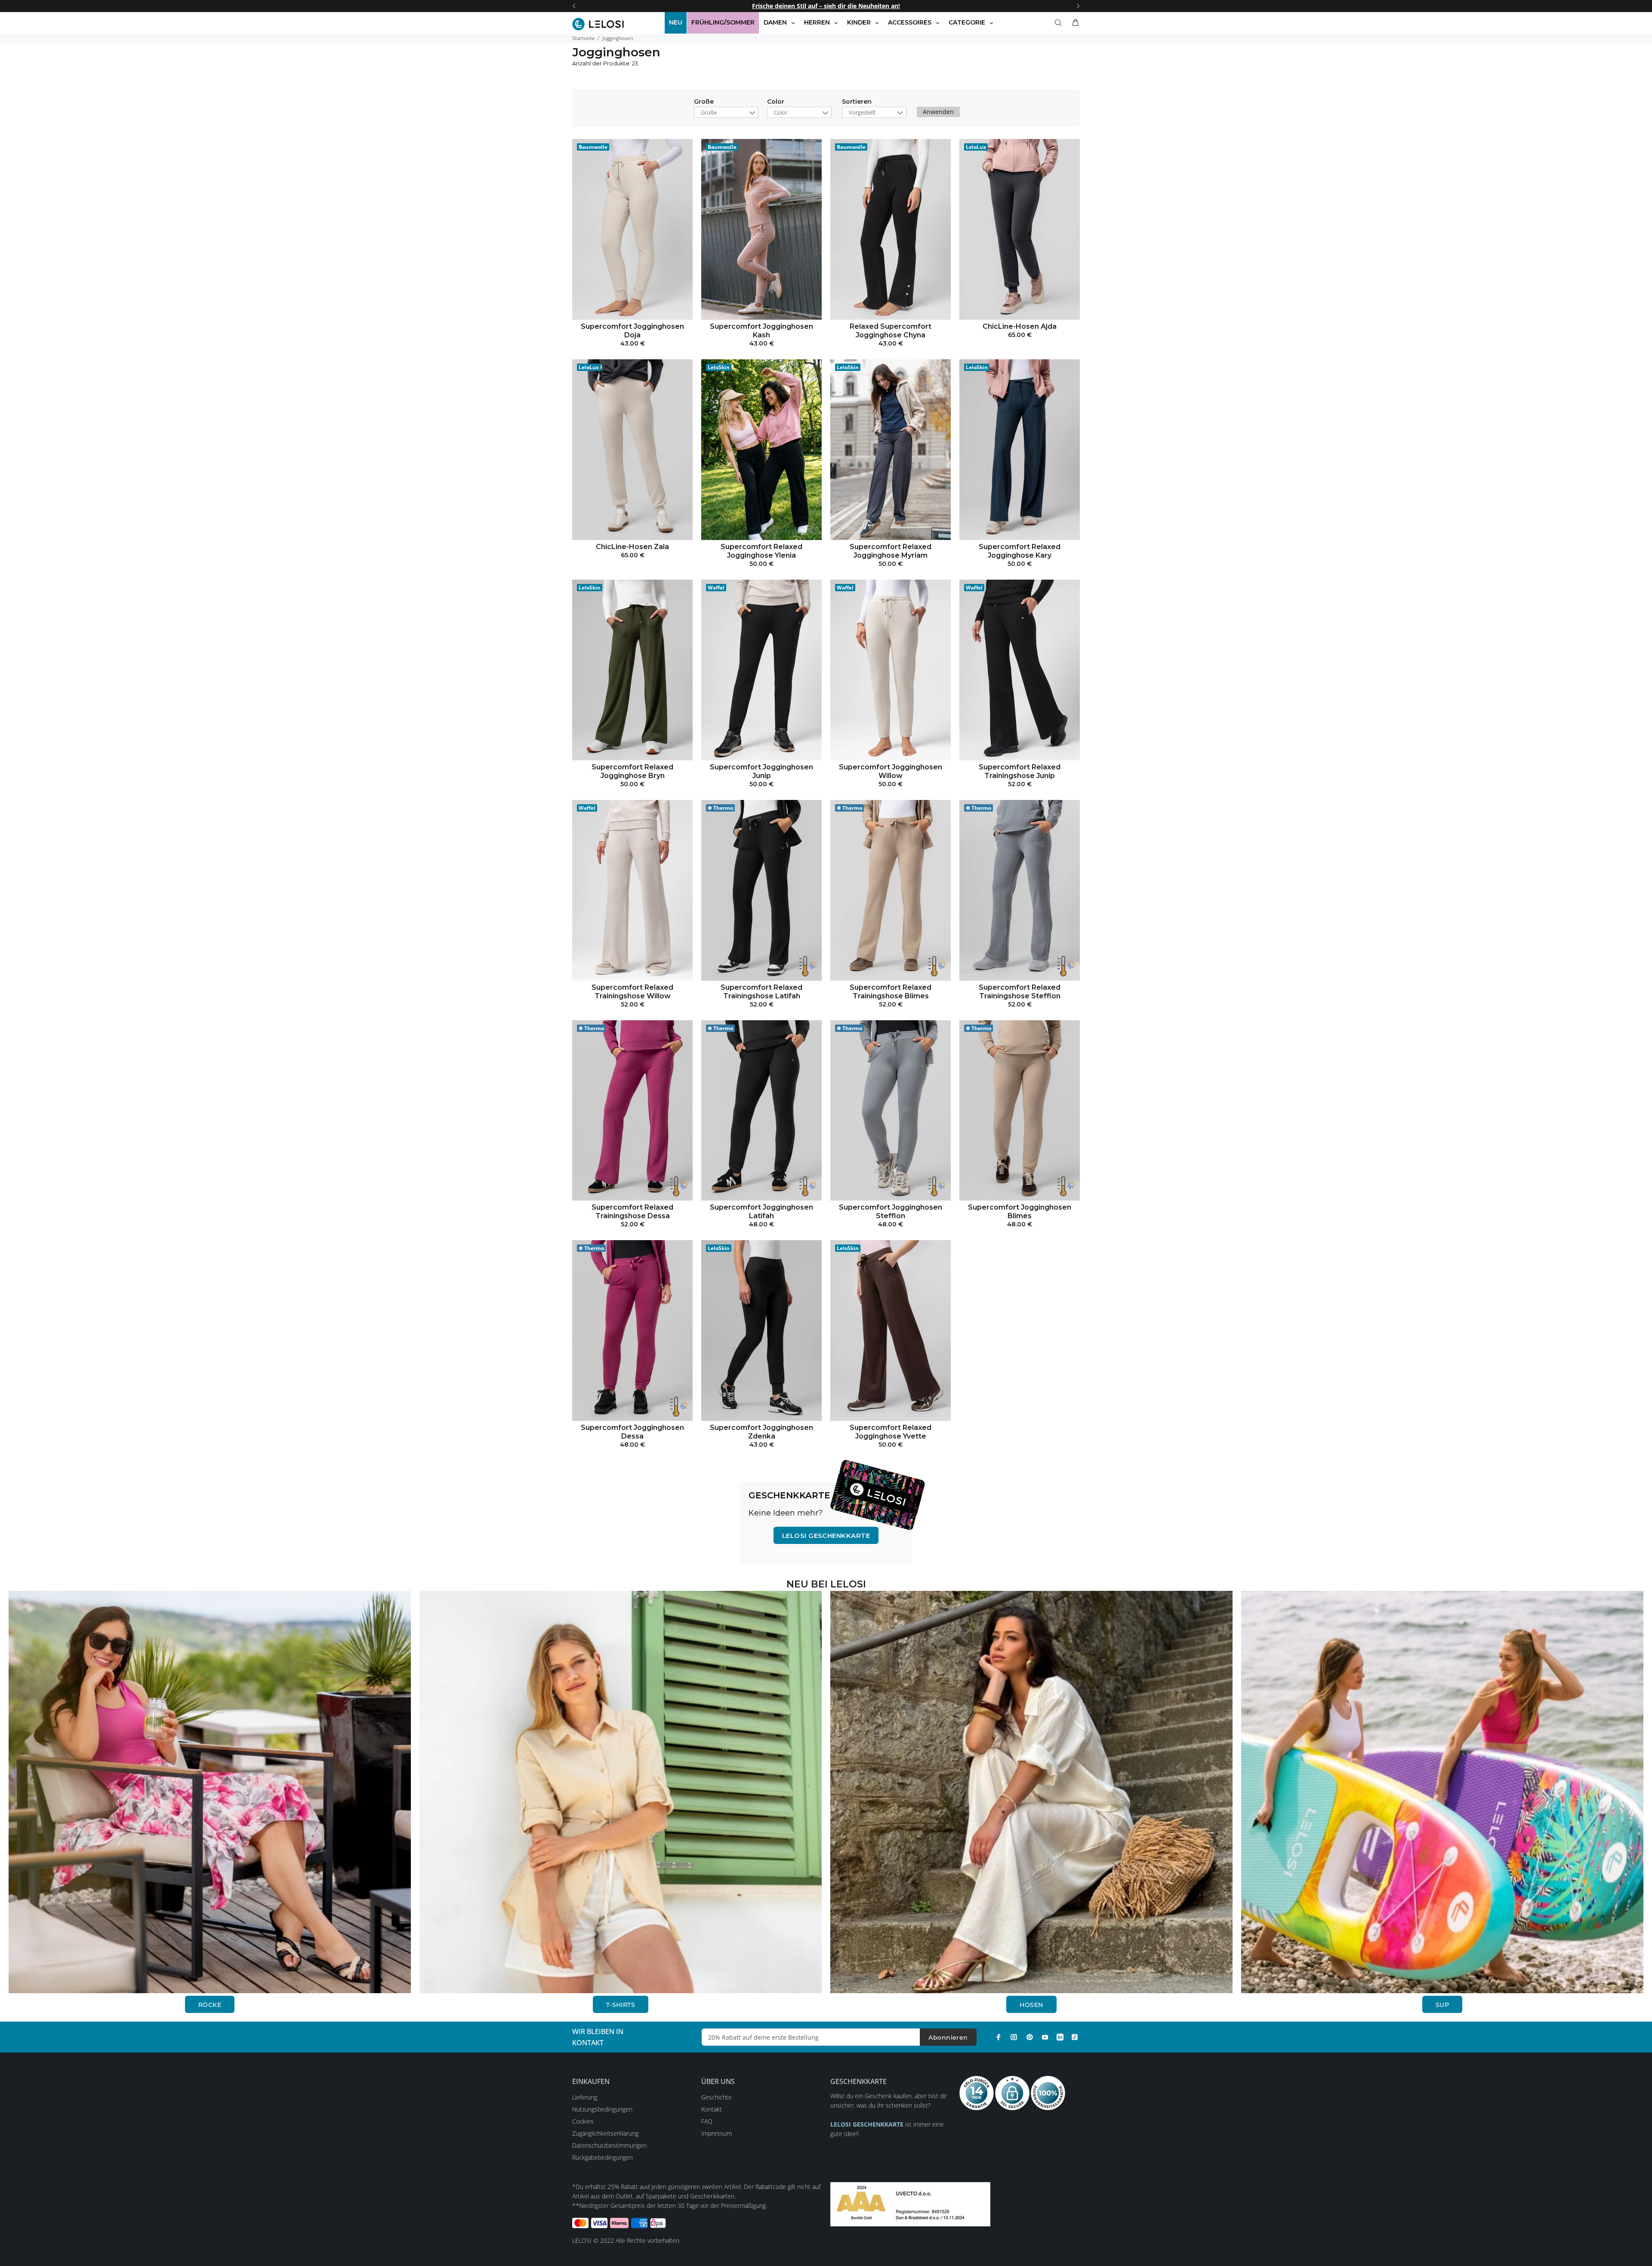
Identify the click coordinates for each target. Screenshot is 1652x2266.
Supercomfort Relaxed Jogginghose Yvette (891, 1432)
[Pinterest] (1029, 2037)
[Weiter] (1078, 6)
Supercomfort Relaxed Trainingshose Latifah (761, 992)
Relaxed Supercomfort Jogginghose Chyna (891, 331)
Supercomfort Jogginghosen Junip (761, 771)
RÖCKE (210, 2005)
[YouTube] (1045, 2037)
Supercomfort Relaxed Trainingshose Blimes (891, 992)
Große (704, 102)
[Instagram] (1014, 2037)
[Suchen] (1060, 23)
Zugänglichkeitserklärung (605, 2133)
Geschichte (717, 2097)
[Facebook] (999, 2037)
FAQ (707, 2121)
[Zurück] (574, 6)
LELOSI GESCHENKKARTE (826, 1536)
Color (776, 102)
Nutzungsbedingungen (602, 2109)
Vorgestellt (862, 112)
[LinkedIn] (1060, 2037)
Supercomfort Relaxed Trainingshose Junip (1020, 771)
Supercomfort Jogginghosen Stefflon (891, 1212)
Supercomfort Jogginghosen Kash (761, 331)
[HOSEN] (1031, 1792)
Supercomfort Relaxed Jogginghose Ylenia (761, 551)
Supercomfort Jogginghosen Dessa (632, 1432)
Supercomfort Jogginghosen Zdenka (761, 1432)
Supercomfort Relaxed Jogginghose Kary (1020, 551)
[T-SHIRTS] (621, 1792)
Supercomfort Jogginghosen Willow (891, 771)
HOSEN (1031, 2005)
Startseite (584, 38)
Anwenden (938, 112)
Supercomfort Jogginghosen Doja (632, 331)
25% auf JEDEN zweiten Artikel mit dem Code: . (826, 6)
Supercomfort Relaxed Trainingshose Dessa (632, 1212)
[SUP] (1442, 1792)
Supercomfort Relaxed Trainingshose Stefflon (1020, 992)
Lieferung (585, 2097)
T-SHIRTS (621, 2005)
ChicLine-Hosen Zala (632, 547)
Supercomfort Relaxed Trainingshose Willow (632, 992)
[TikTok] (1075, 2037)
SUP (1442, 2005)
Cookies (583, 2121)
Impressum (717, 2133)
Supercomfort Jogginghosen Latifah (761, 1212)
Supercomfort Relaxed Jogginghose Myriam (891, 551)
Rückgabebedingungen (603, 2157)
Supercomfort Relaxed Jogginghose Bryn (632, 771)
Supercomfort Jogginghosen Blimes (1020, 1212)
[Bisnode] (910, 2203)
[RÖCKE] (210, 1792)
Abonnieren (948, 2038)
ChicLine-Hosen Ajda (1020, 326)
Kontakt (712, 2109)
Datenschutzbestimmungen (609, 2145)
